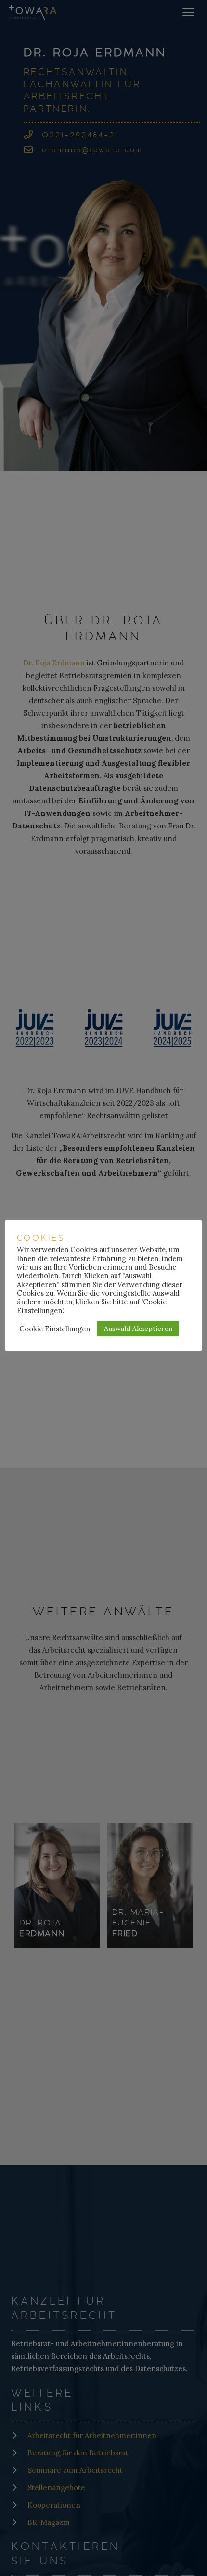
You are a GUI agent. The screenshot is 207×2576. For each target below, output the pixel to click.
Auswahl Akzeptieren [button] (138, 1329)
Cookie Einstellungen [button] (55, 1329)
